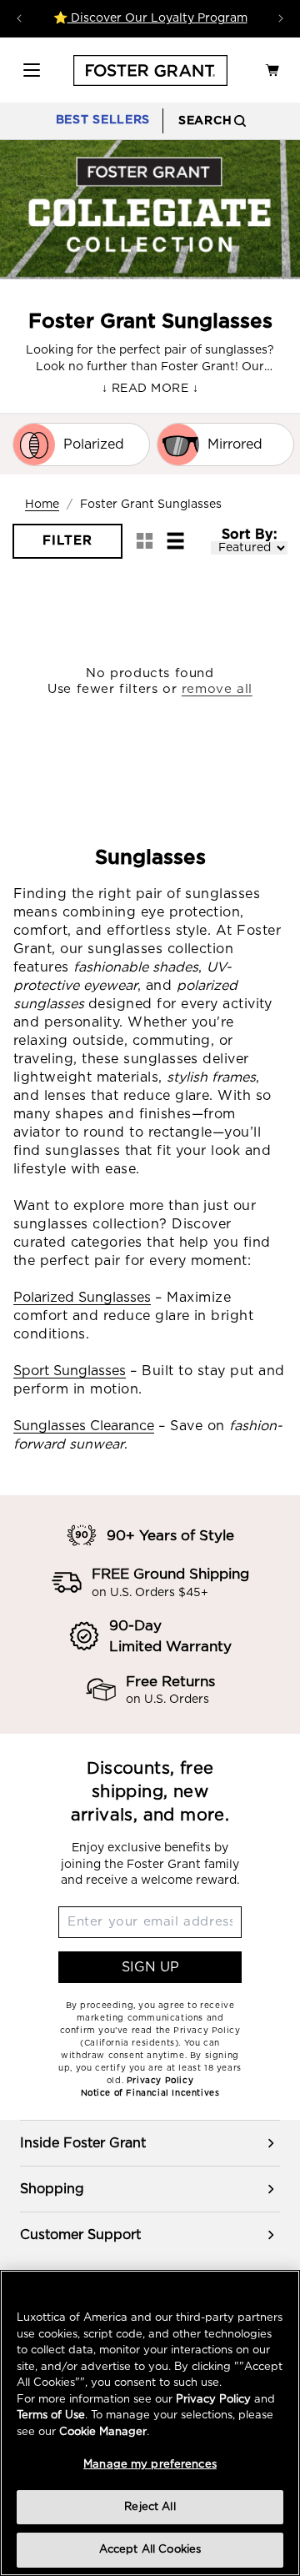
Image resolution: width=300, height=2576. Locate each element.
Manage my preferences (150, 2465)
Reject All (150, 2507)
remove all (217, 689)
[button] (32, 70)
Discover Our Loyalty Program (157, 18)
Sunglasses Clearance (84, 1426)
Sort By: (249, 535)
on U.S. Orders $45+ (150, 1593)
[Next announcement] (281, 18)
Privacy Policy (213, 2400)
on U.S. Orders (167, 1700)
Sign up (150, 1967)
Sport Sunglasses (70, 1371)
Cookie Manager (103, 2432)
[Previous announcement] (19, 18)
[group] (150, 2143)
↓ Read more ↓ (150, 389)
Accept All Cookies (150, 2550)
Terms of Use (51, 2415)
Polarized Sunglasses (82, 1298)
